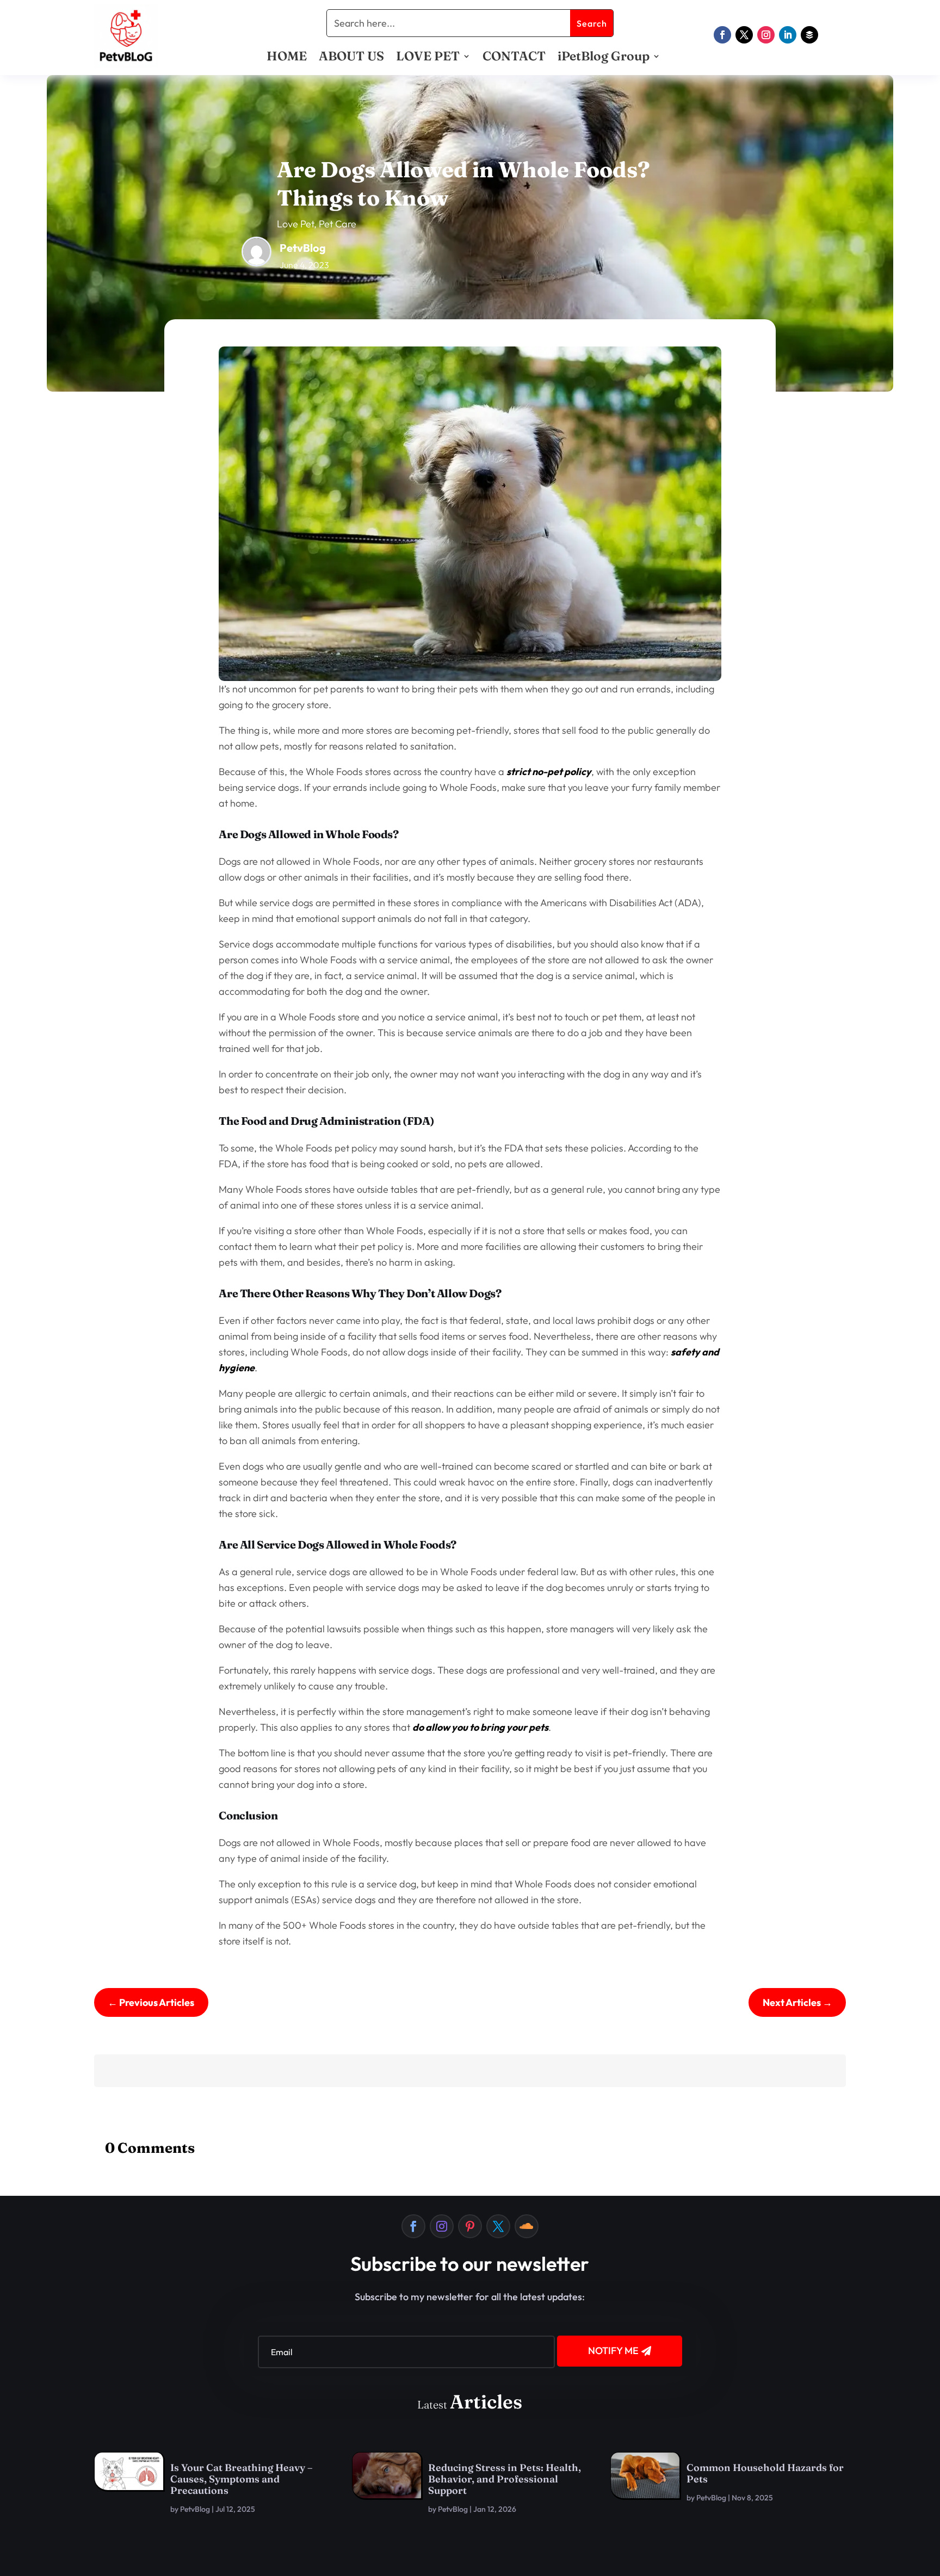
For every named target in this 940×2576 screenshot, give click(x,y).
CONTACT (514, 58)
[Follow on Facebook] (722, 35)
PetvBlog (195, 2509)
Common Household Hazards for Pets (765, 2473)
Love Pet (295, 224)
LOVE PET (428, 58)
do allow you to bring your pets (480, 1727)
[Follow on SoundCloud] (527, 2226)
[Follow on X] (744, 35)
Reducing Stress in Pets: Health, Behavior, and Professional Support (505, 2479)
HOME (287, 58)
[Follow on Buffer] (809, 35)
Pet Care (338, 224)
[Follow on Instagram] (766, 35)
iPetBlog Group (604, 58)
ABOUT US (351, 58)
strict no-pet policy (549, 772)
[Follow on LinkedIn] (788, 35)
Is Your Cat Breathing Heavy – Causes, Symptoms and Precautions (242, 2479)
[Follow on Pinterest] (470, 2226)
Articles (486, 2402)
